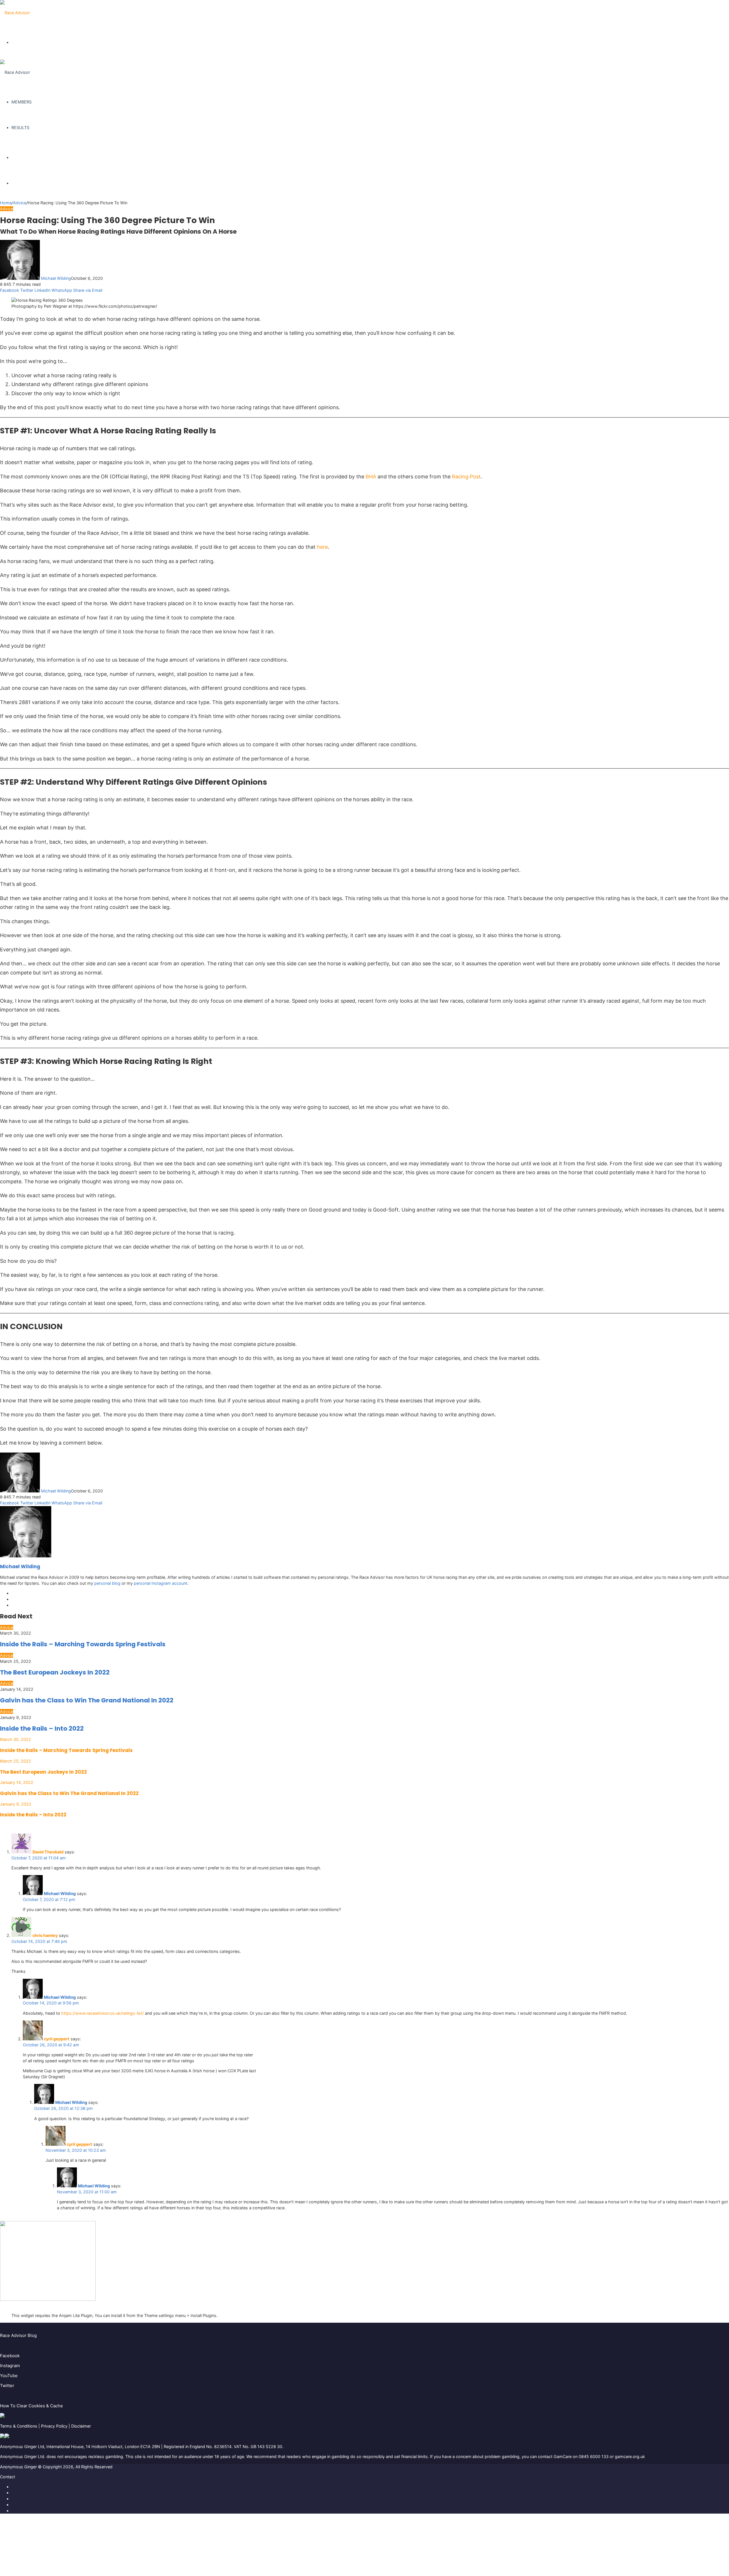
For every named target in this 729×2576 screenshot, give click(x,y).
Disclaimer (81, 2426)
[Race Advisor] (15, 13)
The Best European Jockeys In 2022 (55, 1672)
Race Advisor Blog (18, 2335)
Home (6, 203)
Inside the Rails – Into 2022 (42, 1728)
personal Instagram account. (161, 1583)
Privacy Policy (54, 2426)
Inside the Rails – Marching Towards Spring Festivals (83, 1644)
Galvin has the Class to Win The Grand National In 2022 (87, 1700)
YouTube (9, 2376)
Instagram (10, 2366)
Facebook (10, 2356)
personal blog (107, 1583)
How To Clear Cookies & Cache (31, 2406)
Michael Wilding (56, 278)
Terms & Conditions (19, 2426)
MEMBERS (21, 102)
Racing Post (466, 477)
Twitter (7, 2386)
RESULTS (20, 128)
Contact (8, 2477)
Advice (20, 203)
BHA (371, 477)
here (322, 547)
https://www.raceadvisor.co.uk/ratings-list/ (103, 2013)
